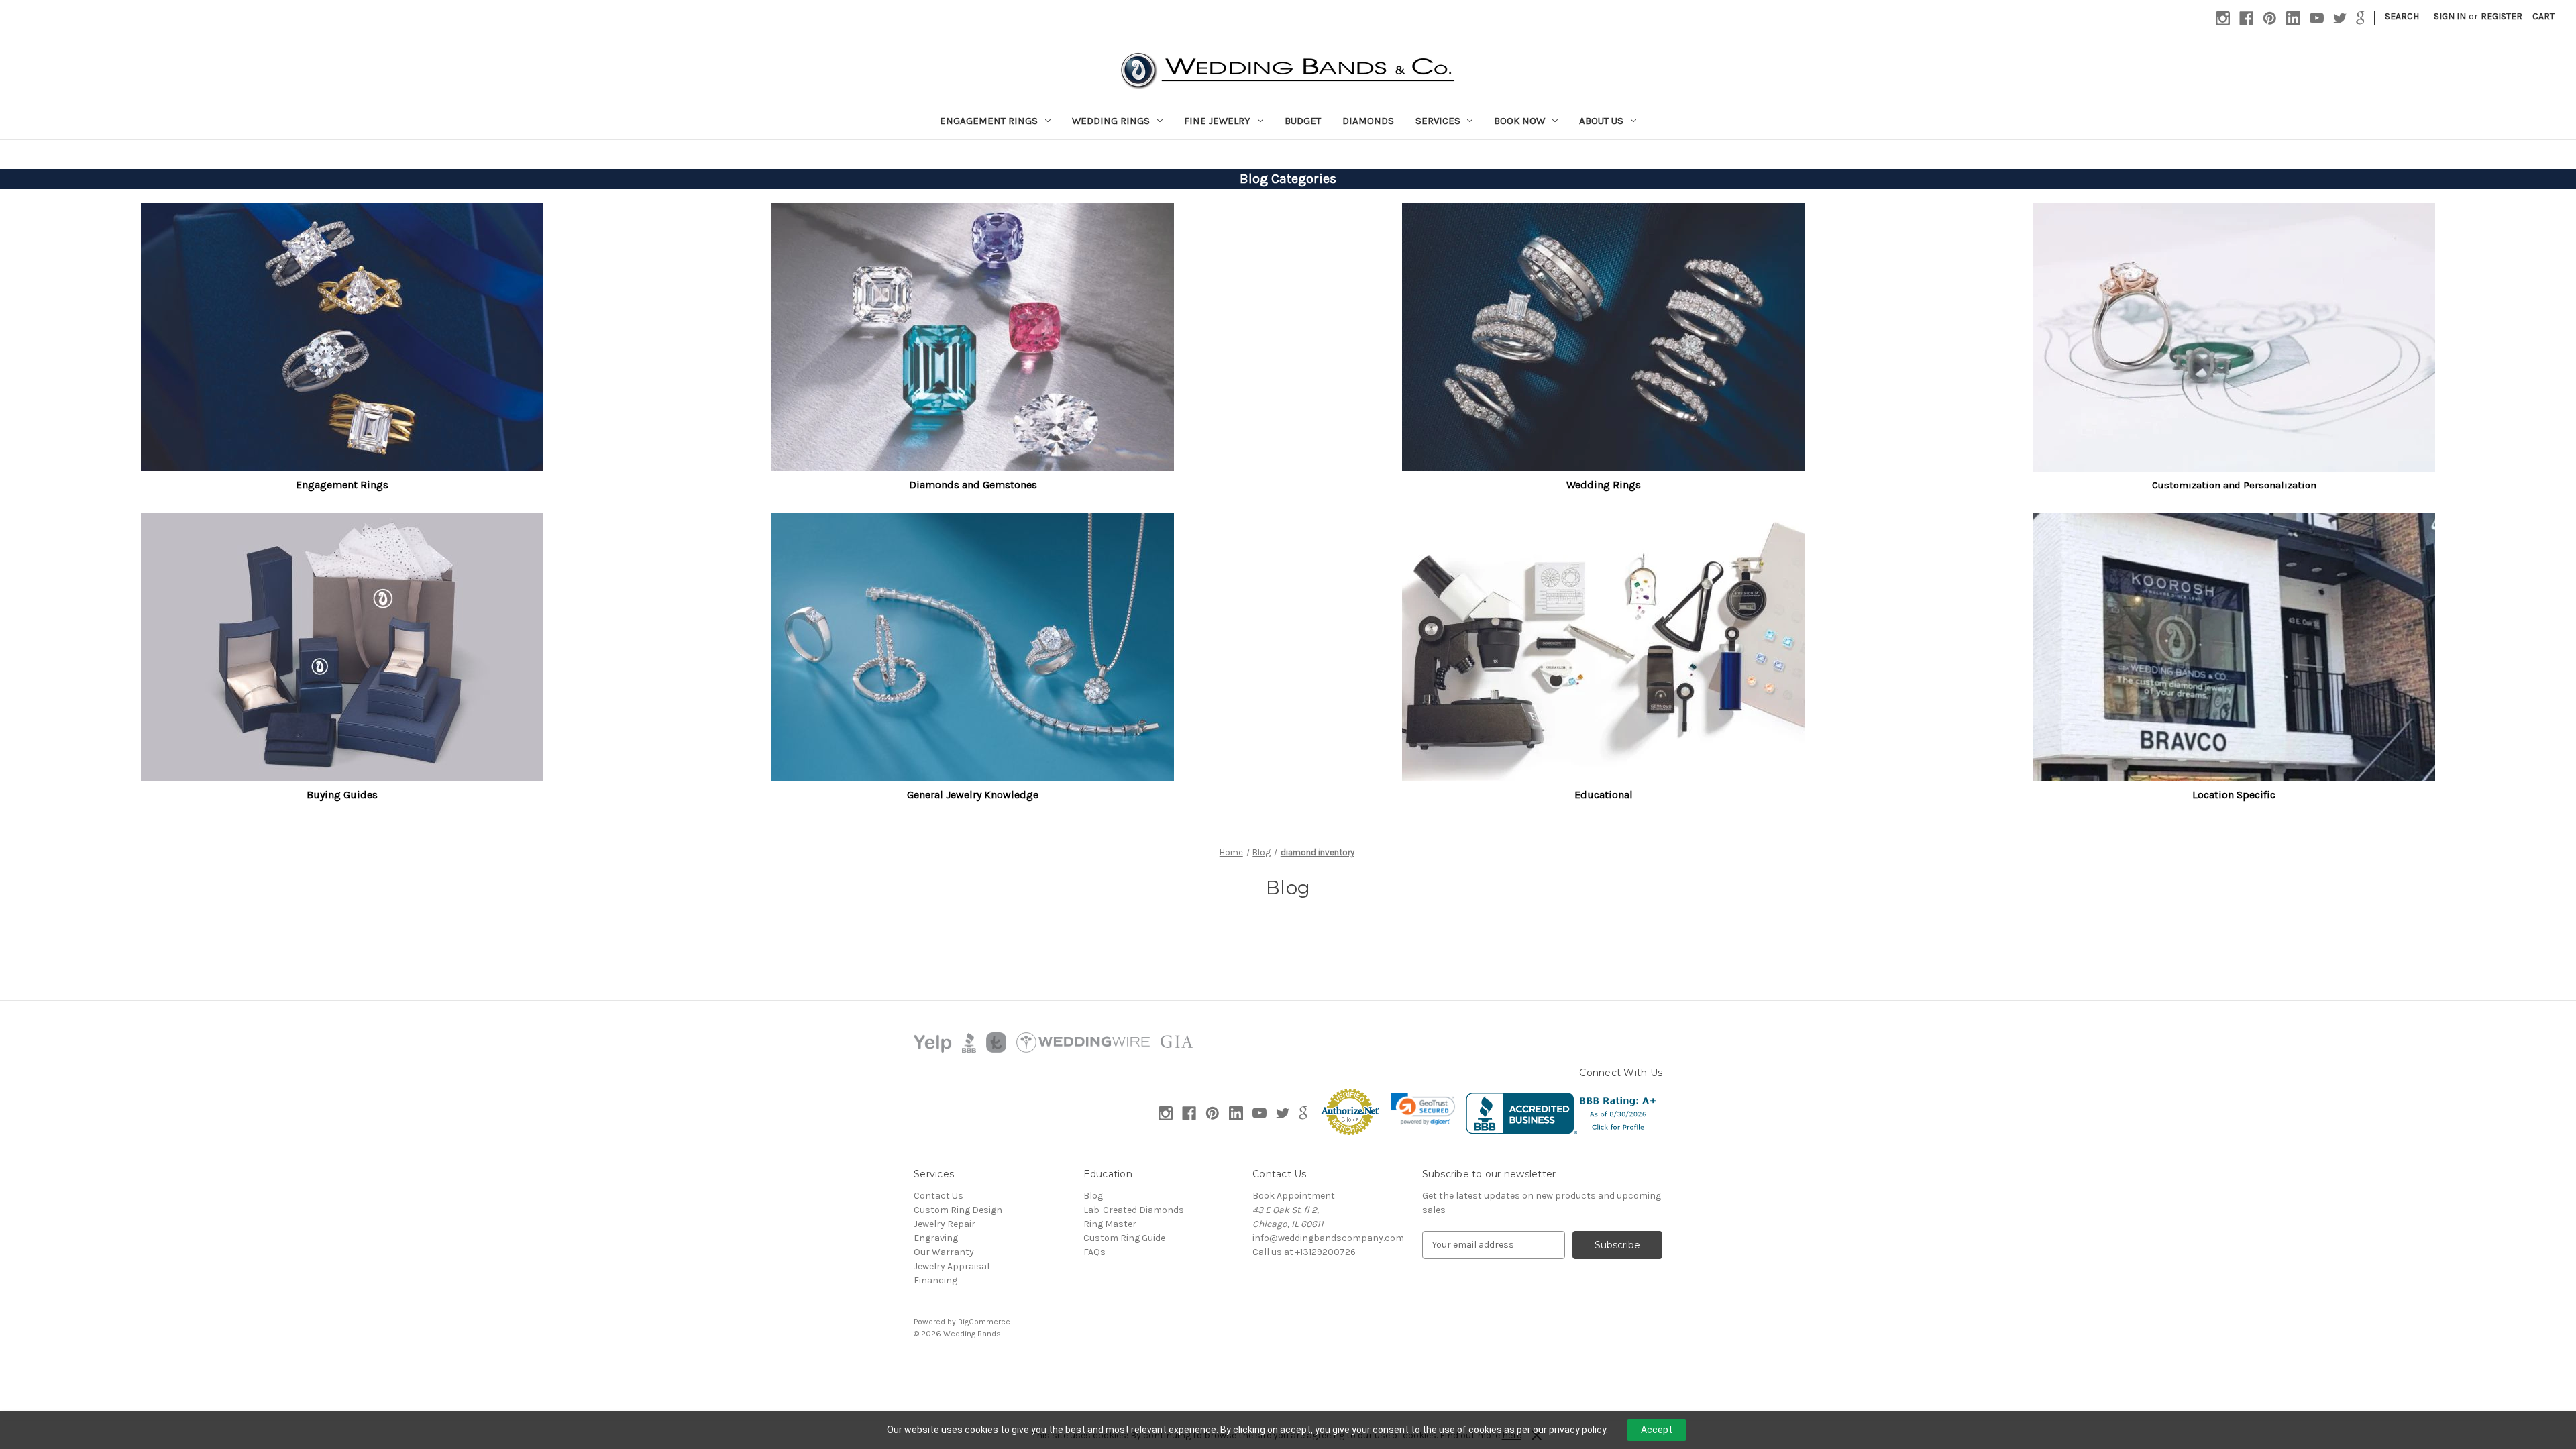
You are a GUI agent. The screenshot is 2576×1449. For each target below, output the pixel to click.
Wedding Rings (1111, 121)
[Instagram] (2223, 18)
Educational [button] (1604, 795)
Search (2402, 16)
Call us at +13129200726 (1304, 1252)
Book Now (1519, 121)
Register (2502, 16)
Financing (935, 1280)
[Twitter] (2340, 18)
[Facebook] (2246, 18)
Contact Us (938, 1196)
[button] (342, 337)
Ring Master (1110, 1224)
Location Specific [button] (2234, 795)
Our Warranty (944, 1252)
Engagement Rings (989, 121)
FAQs (1094, 1252)
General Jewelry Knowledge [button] (973, 795)
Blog (1093, 1196)
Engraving (936, 1238)
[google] (2360, 18)
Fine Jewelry (1217, 121)
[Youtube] (2317, 18)
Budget (1303, 121)
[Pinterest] (2270, 18)
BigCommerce (984, 1322)
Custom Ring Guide (1124, 1238)
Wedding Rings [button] (1604, 485)
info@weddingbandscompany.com (1328, 1238)
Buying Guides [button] (342, 795)
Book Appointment (1294, 1196)
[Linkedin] (2293, 18)
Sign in (2450, 16)
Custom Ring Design (958, 1210)
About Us (1601, 121)
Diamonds (1368, 121)
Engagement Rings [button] (342, 485)
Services (1438, 121)
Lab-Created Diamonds (1134, 1210)
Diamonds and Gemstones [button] (973, 485)
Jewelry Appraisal (952, 1266)
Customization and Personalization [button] (2234, 485)
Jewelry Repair (945, 1224)
